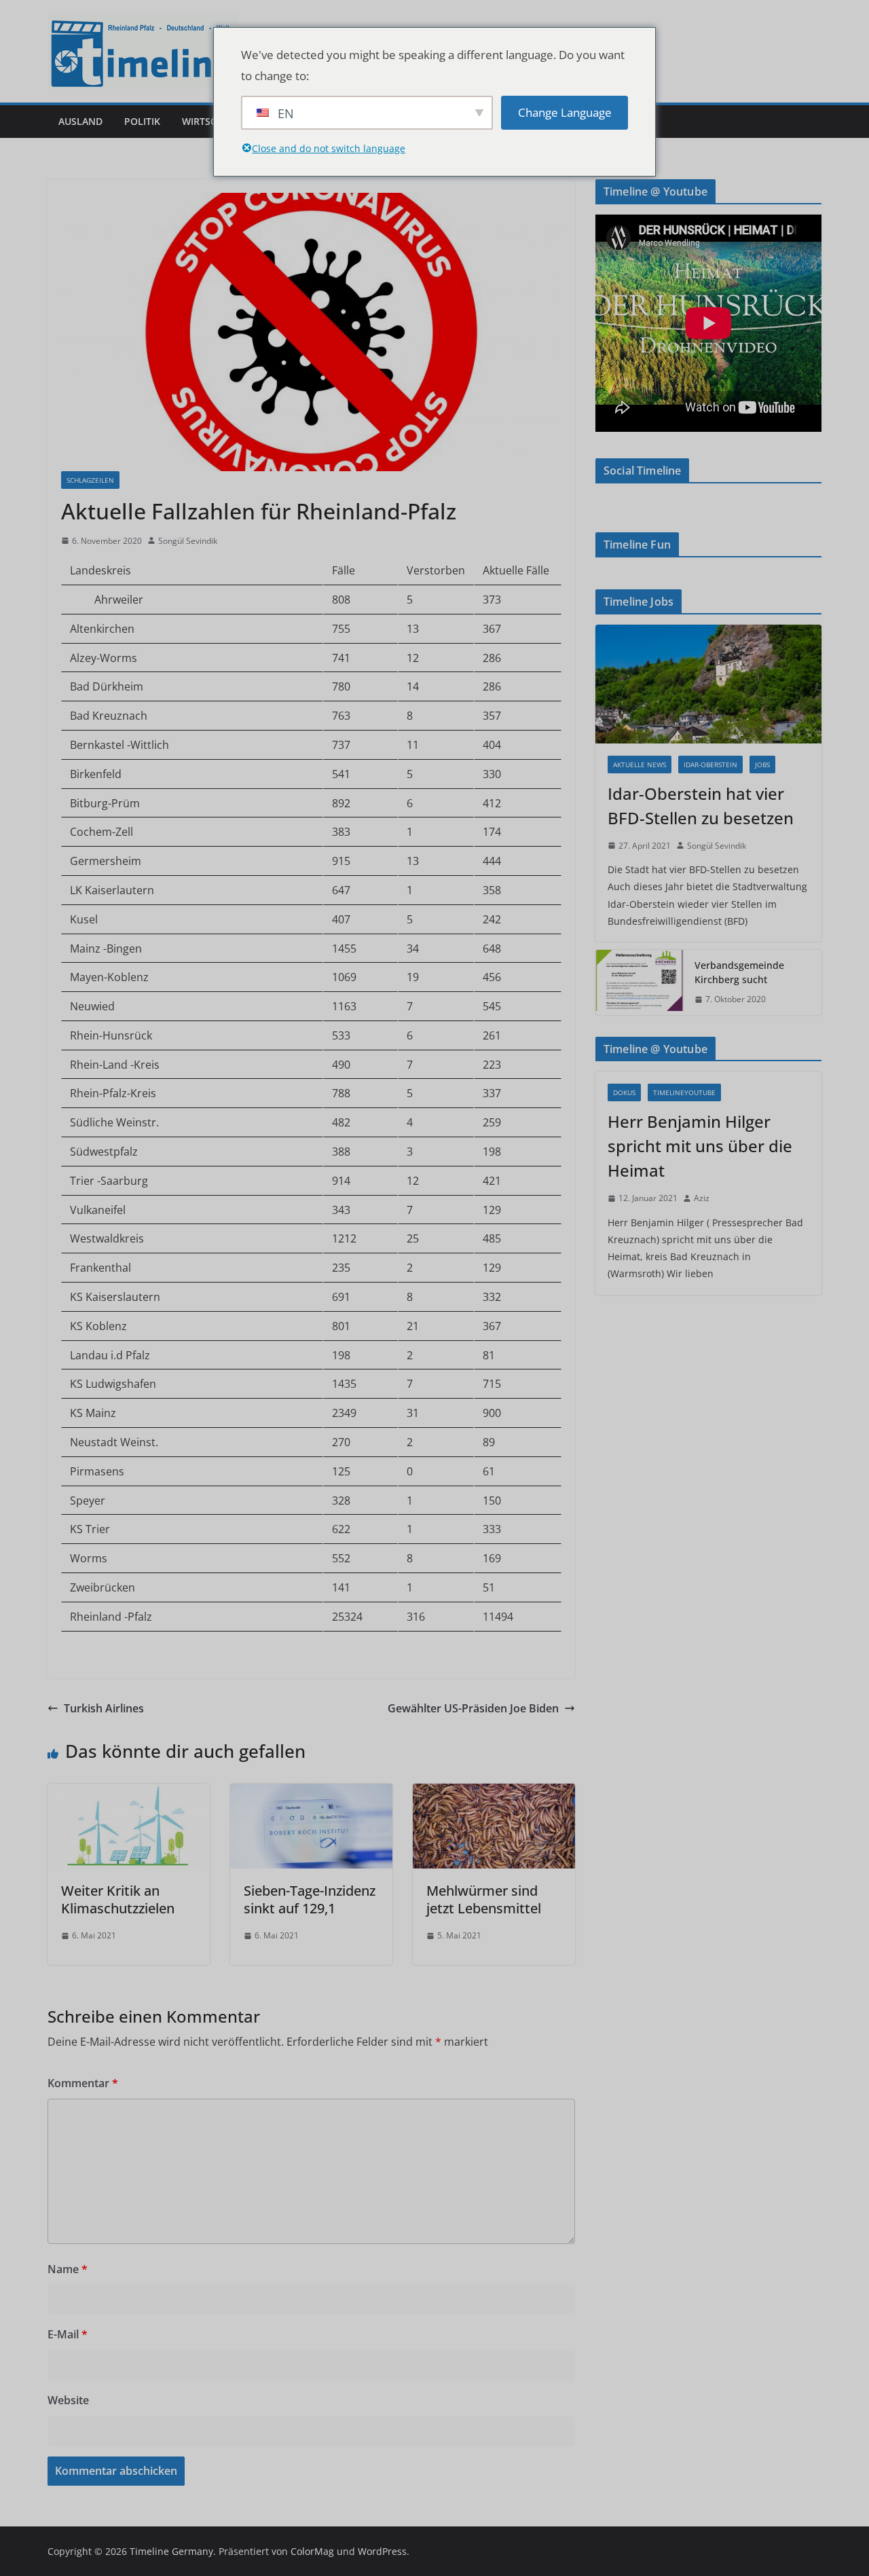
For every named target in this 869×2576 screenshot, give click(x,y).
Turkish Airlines (104, 1708)
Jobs (762, 765)
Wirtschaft (211, 121)
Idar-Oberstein (710, 765)
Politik (142, 121)
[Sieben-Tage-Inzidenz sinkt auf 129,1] (311, 1793)
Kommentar (83, 2083)
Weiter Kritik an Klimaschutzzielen (118, 1899)
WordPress (382, 2551)
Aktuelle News (640, 765)
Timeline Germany (171, 2551)
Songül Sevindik (188, 541)
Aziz (702, 1198)
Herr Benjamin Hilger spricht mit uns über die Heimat (700, 1146)
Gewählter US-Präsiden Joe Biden (473, 1708)
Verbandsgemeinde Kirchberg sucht (739, 972)
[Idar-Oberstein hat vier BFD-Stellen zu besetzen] (708, 684)
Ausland (80, 121)
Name (68, 2269)
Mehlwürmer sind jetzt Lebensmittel (484, 1899)
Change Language (565, 112)
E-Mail (68, 2334)
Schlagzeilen (90, 480)
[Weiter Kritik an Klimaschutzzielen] (129, 1793)
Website (68, 2400)
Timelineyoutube (684, 1092)
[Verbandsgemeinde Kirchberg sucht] (640, 982)
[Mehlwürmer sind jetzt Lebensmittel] (494, 1793)
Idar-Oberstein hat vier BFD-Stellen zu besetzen (701, 806)
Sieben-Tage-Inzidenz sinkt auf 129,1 (310, 1899)
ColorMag (312, 2551)
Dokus (624, 1092)
